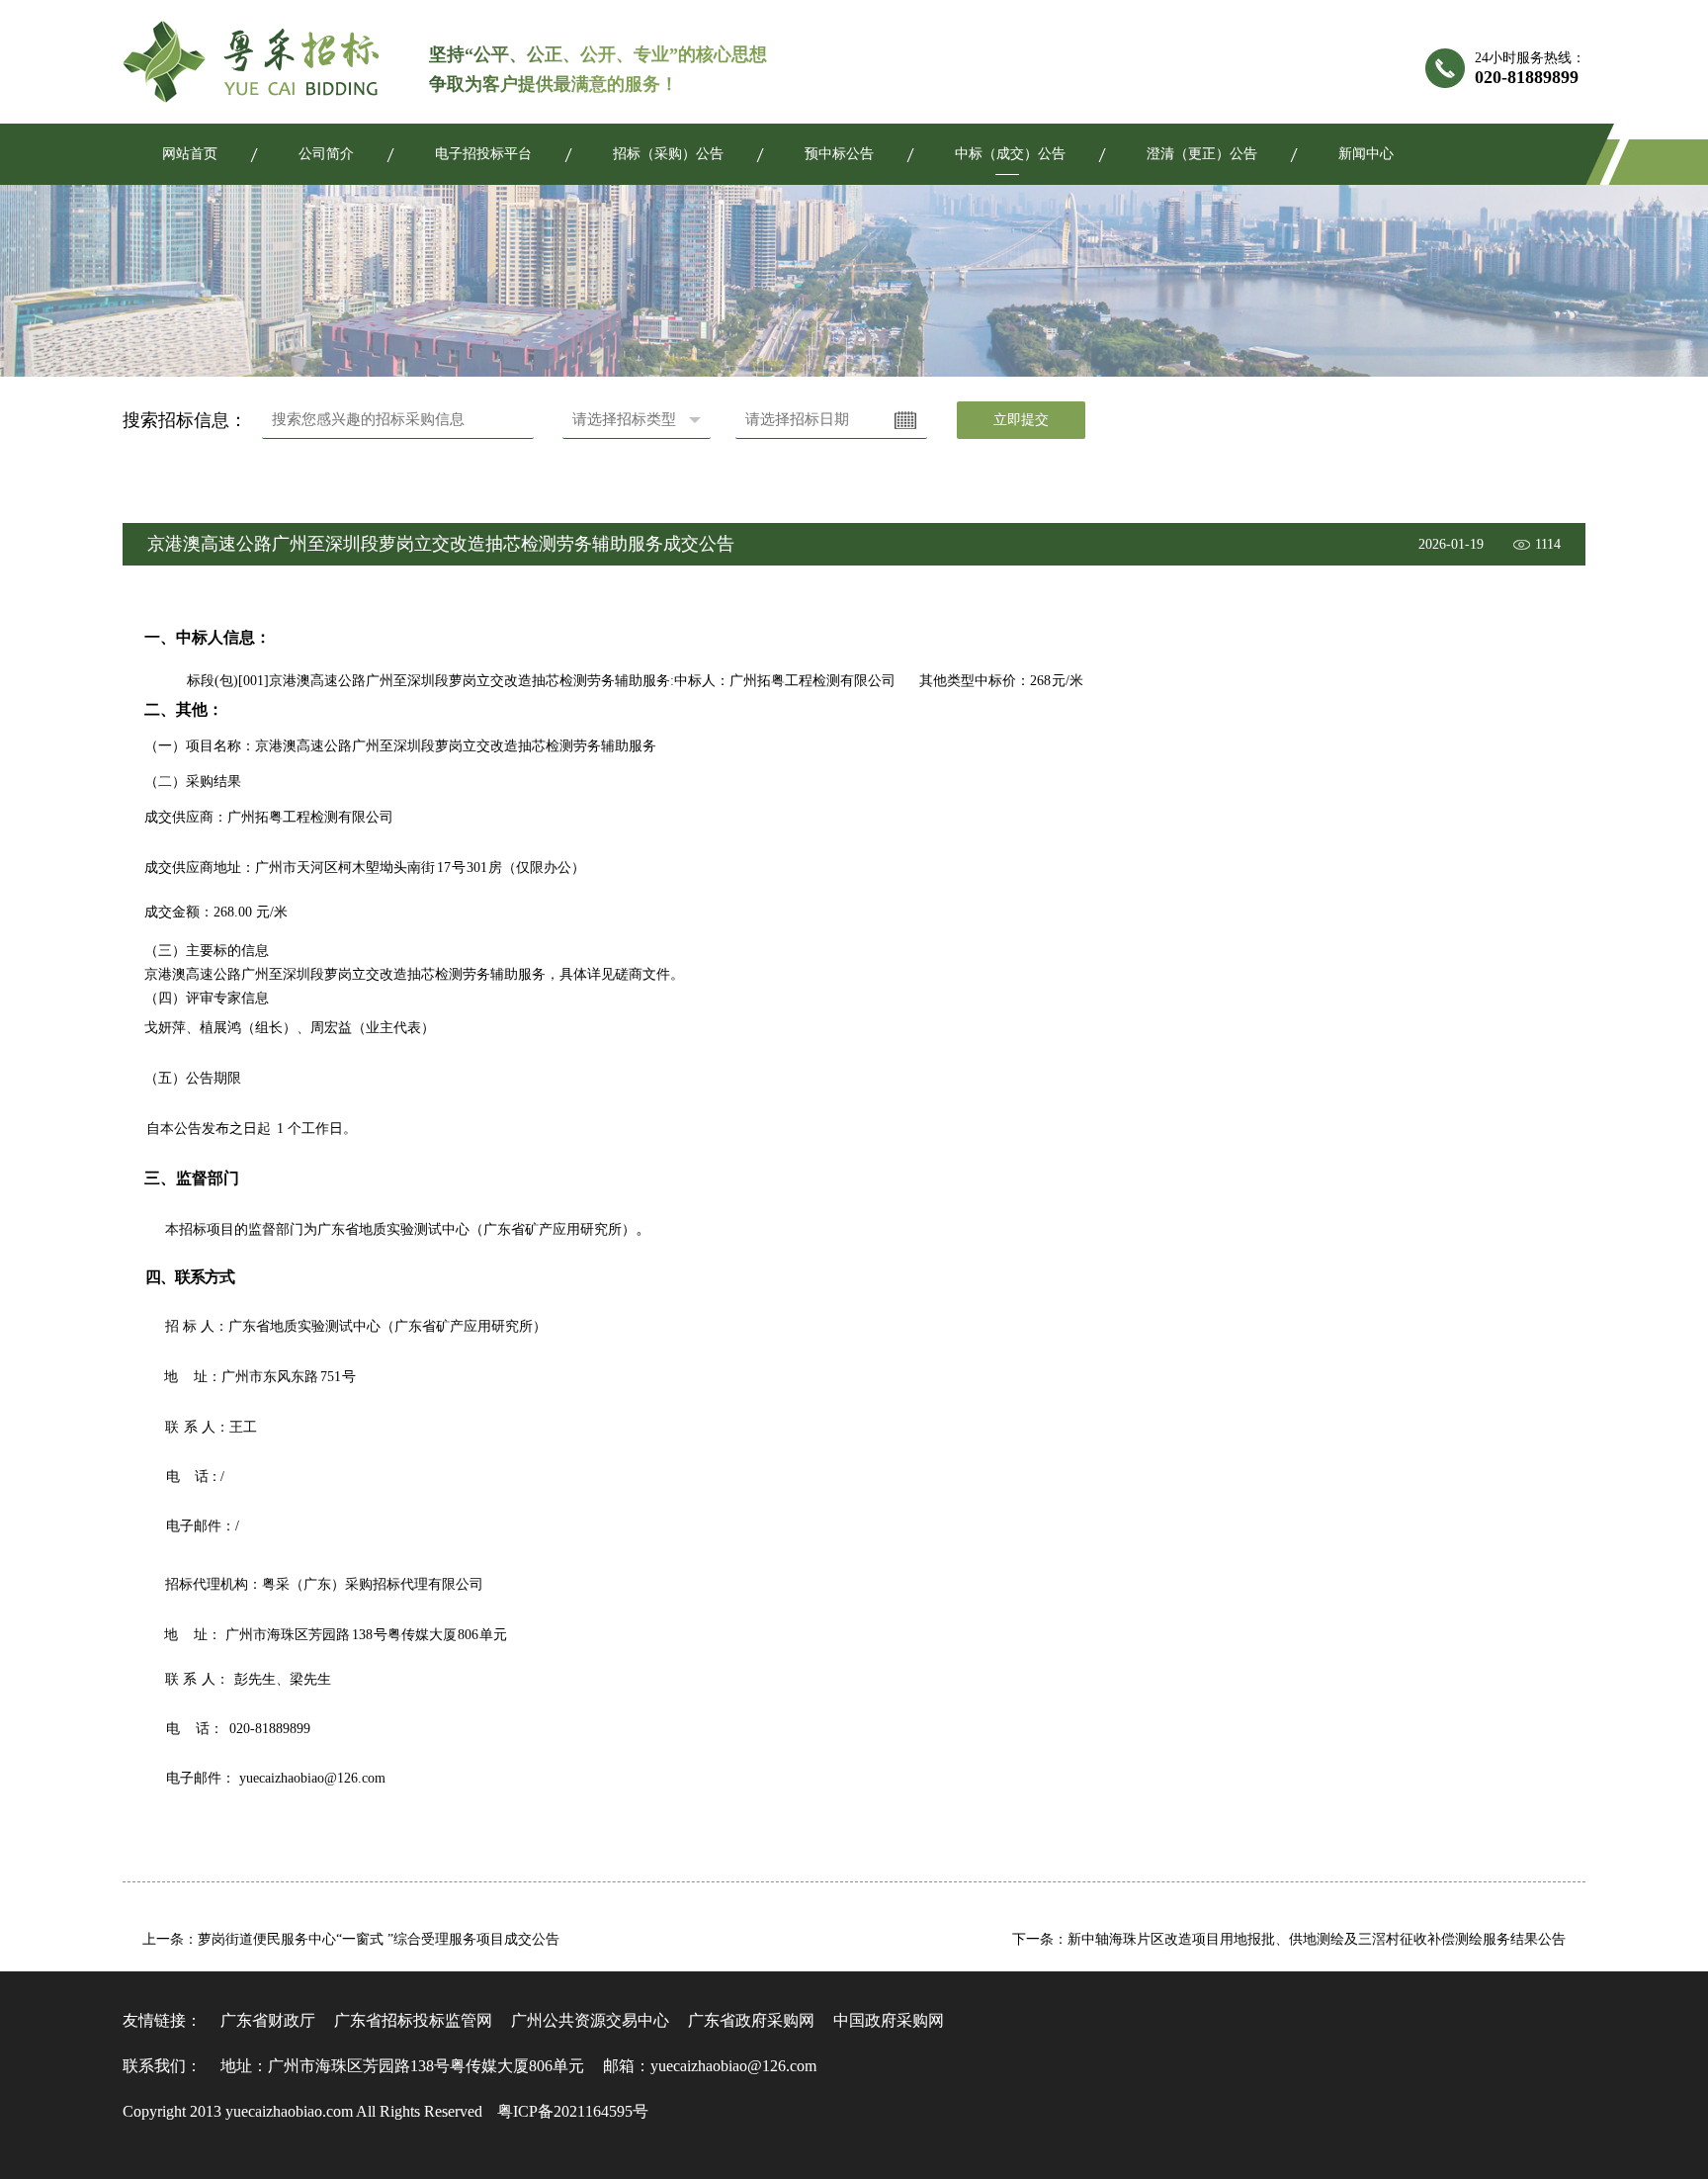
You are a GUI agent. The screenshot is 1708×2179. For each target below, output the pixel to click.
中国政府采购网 (889, 2020)
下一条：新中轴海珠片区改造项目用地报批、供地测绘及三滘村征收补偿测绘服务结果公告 (1289, 1939)
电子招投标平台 (483, 154)
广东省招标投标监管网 (413, 2020)
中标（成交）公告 (1010, 154)
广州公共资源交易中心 (590, 2020)
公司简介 (326, 154)
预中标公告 (839, 154)
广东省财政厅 (268, 2020)
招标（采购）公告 (668, 154)
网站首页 (190, 154)
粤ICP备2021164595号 (573, 2111)
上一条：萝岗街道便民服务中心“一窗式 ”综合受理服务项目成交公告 (351, 1939)
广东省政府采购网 (751, 2020)
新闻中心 (1366, 154)
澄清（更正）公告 (1202, 154)
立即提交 (1021, 420)
